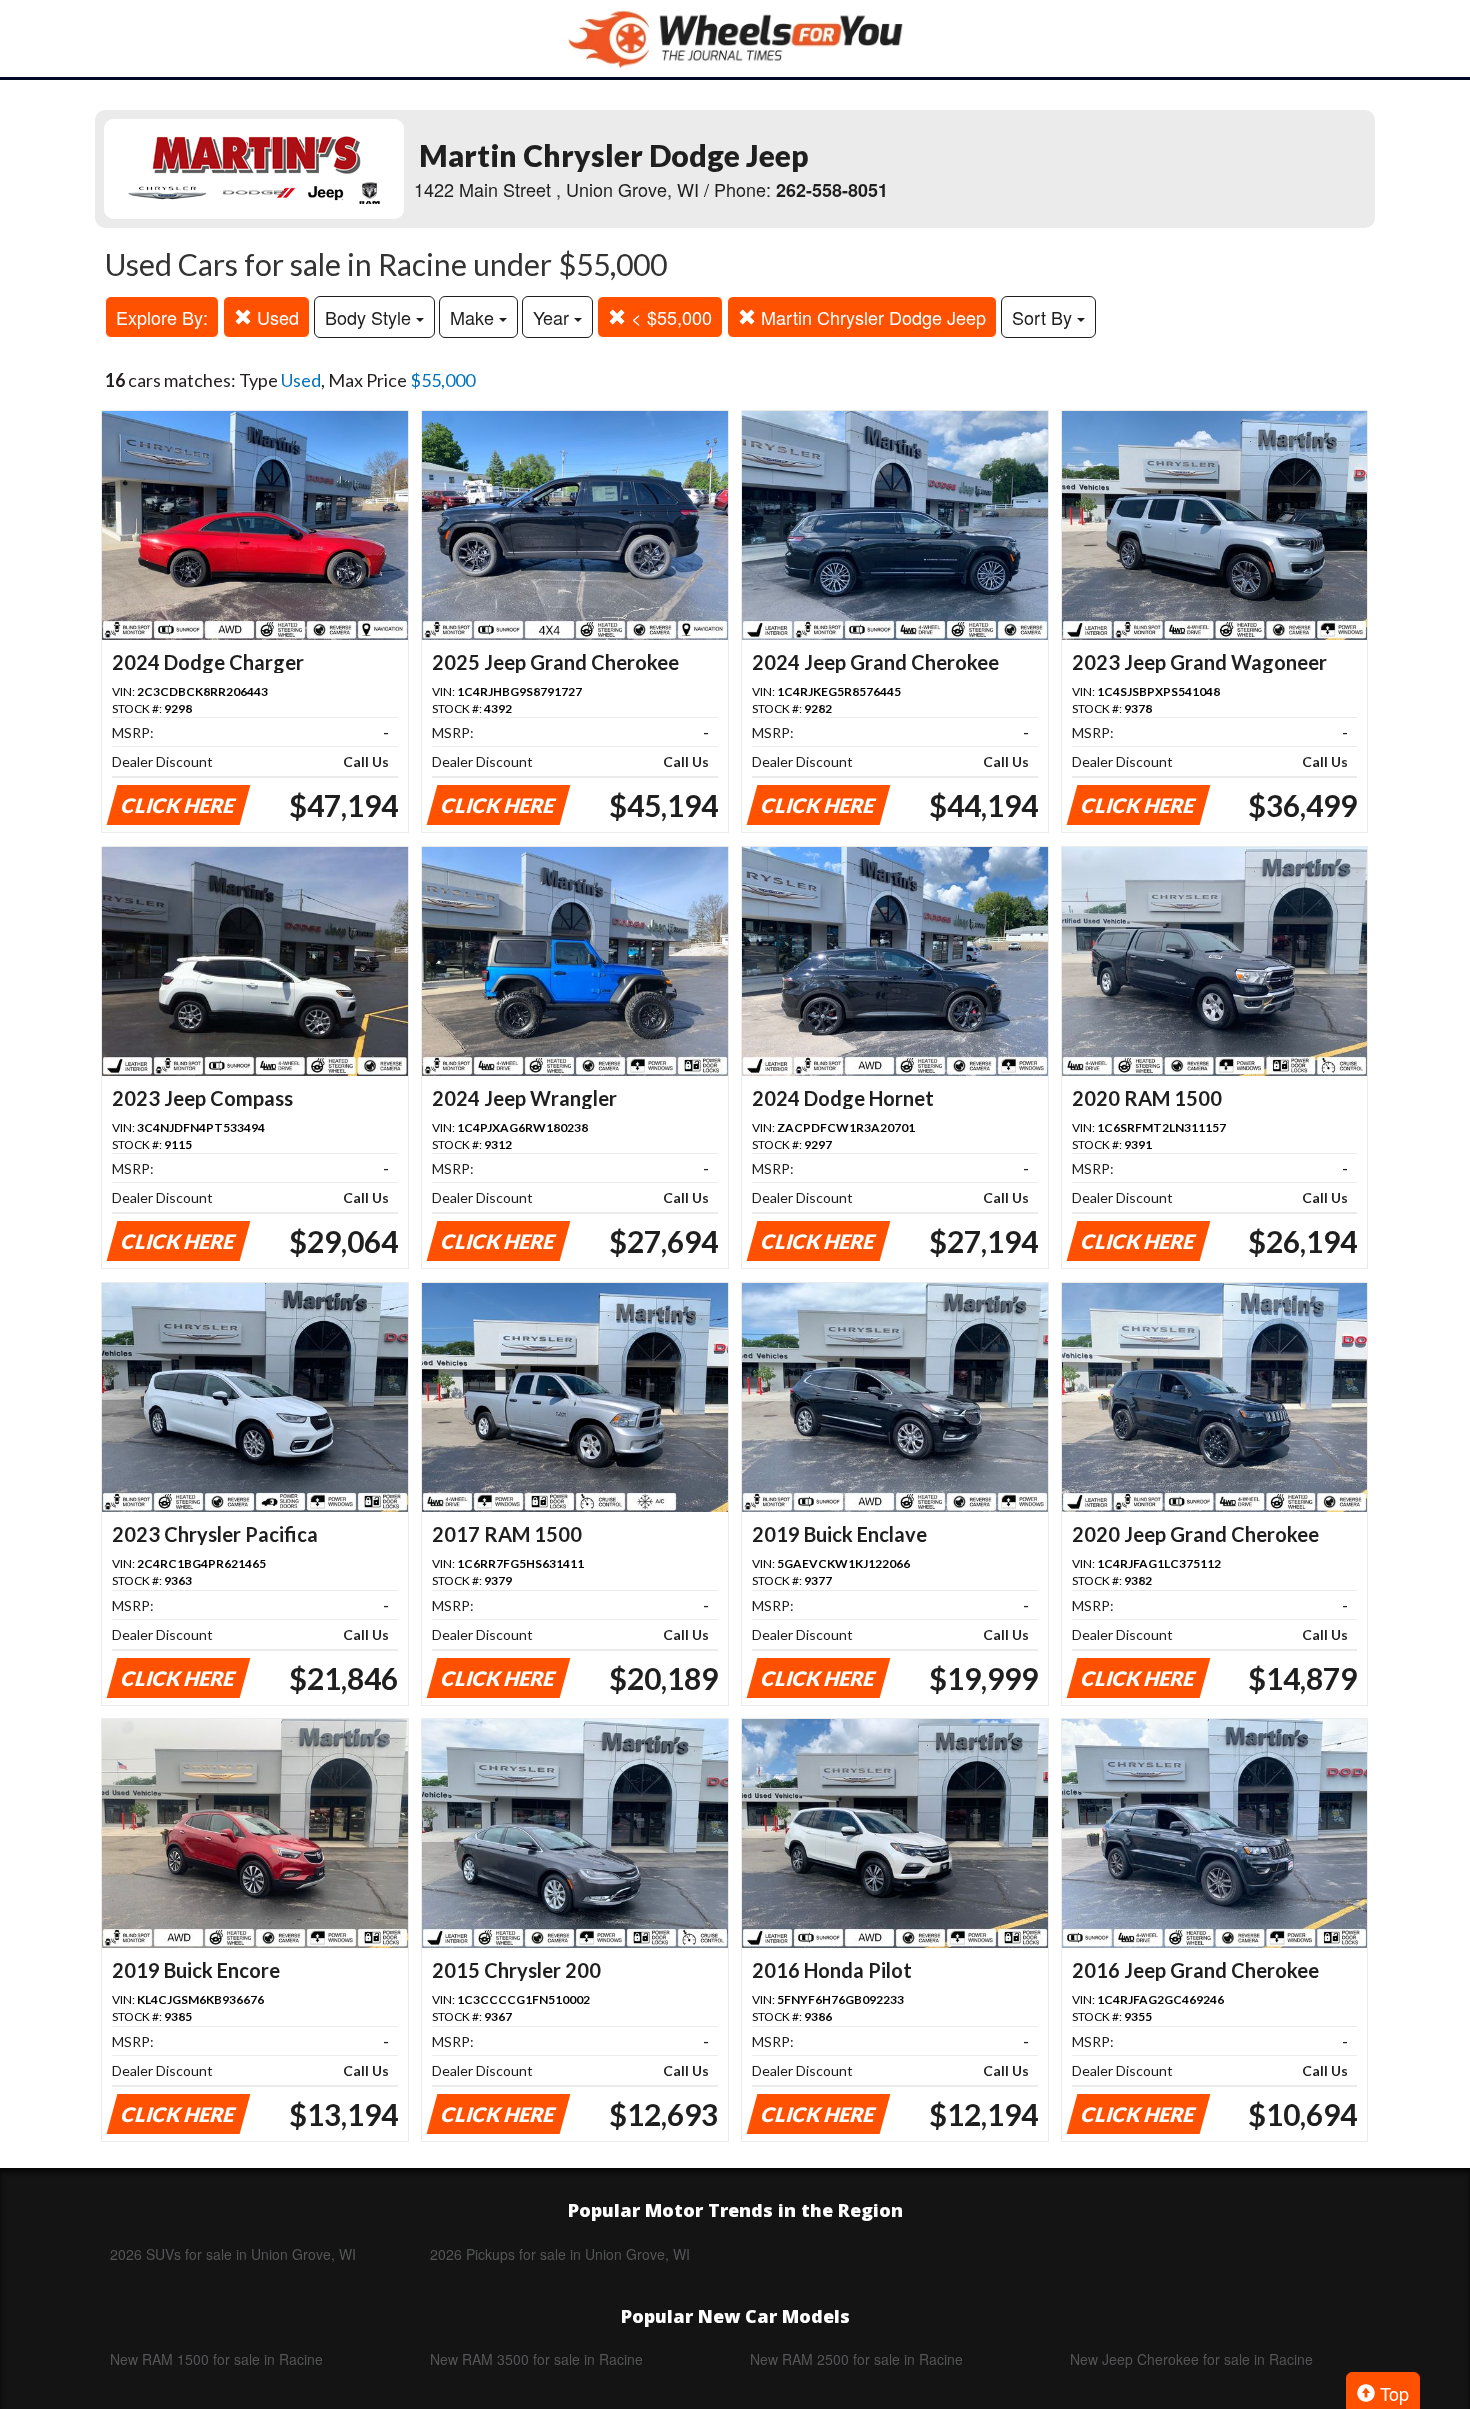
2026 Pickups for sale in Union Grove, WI (560, 2254)
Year (553, 317)
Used (275, 317)
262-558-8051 (832, 190)
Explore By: (162, 317)
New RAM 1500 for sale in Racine (216, 2359)
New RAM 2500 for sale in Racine (856, 2359)
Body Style (370, 317)
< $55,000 (669, 317)
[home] (735, 38)
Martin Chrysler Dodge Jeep (871, 317)
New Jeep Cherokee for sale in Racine (1191, 2359)
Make (474, 317)
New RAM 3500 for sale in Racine (536, 2359)
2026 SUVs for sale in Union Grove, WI (233, 2254)
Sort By (1044, 317)
